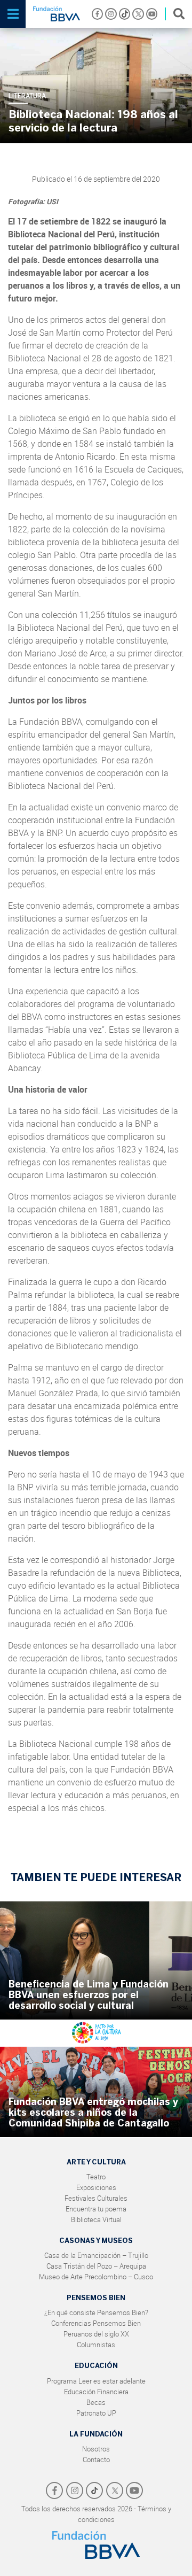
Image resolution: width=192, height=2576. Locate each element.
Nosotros (96, 2449)
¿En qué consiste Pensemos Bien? (96, 2312)
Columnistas (96, 2345)
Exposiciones (96, 2187)
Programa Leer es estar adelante (96, 2381)
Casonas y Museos (96, 2241)
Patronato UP (96, 2413)
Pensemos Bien (96, 2298)
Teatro (96, 2177)
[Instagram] (111, 14)
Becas (96, 2402)
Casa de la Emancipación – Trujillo (96, 2255)
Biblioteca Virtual (96, 2219)
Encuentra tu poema (96, 2209)
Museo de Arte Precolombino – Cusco (96, 2277)
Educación (96, 2366)
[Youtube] (152, 14)
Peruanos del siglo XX (96, 2334)
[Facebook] (98, 14)
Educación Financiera (96, 2392)
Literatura (27, 96)
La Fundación (96, 2434)
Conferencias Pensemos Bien (96, 2323)
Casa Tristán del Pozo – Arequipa (96, 2266)
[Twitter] (138, 14)
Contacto (96, 2459)
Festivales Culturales (96, 2198)
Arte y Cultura (96, 2162)
